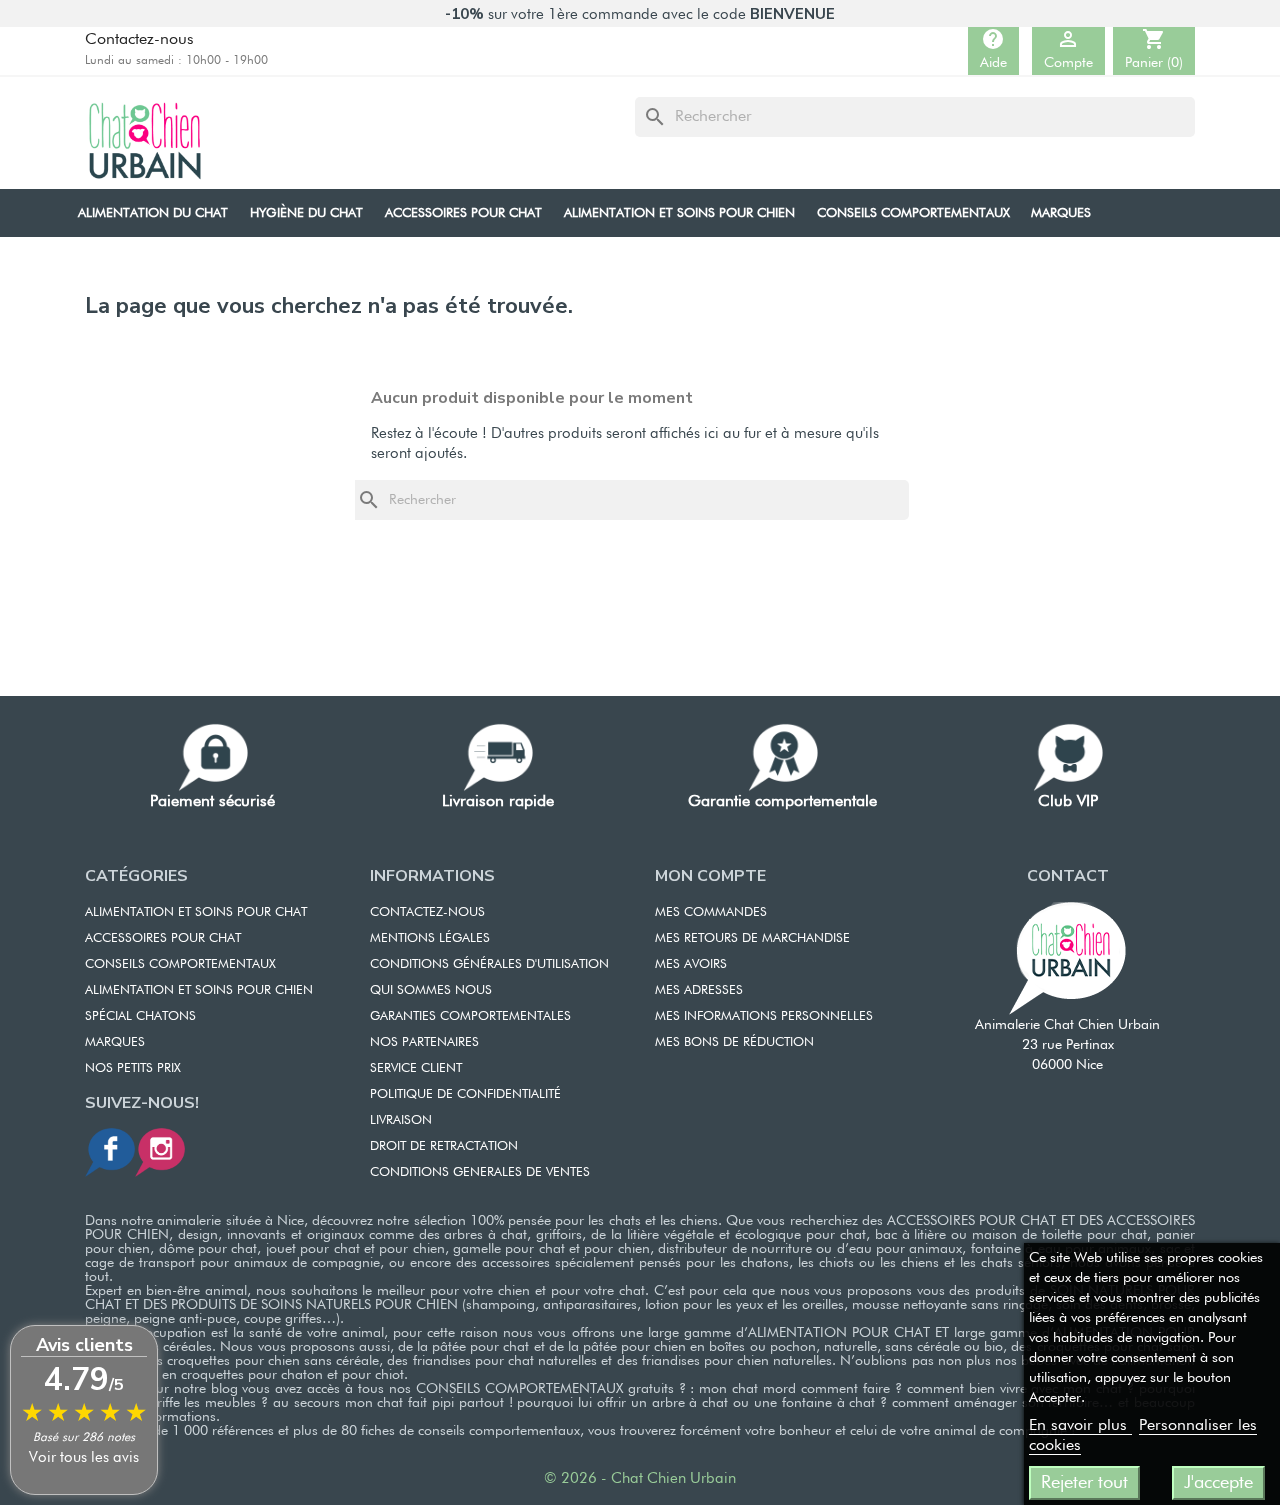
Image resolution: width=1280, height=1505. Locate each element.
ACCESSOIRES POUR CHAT (163, 938)
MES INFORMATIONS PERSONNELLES (764, 1016)
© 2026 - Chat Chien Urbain (640, 1478)
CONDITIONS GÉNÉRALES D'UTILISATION (489, 964)
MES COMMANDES (711, 912)
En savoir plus (1080, 1426)
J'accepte (1218, 1483)
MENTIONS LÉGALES (430, 938)
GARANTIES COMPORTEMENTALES (470, 1016)
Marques (115, 1042)
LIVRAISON (401, 1120)
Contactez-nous (139, 40)
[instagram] (160, 1151)
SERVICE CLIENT (416, 1068)
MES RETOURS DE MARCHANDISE (752, 938)
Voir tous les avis (84, 1457)
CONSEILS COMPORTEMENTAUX (180, 964)
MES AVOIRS (691, 964)
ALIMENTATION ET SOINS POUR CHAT (196, 912)
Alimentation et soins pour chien (199, 990)
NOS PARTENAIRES (424, 1042)
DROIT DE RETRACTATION (444, 1146)
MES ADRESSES (699, 990)
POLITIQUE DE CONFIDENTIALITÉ (465, 1094)
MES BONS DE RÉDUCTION (734, 1042)
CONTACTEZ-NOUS (427, 912)
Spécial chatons (140, 1016)
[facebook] (110, 1151)
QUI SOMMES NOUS (431, 990)
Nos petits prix (133, 1068)
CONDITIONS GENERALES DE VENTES (480, 1172)
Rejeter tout (1084, 1483)
